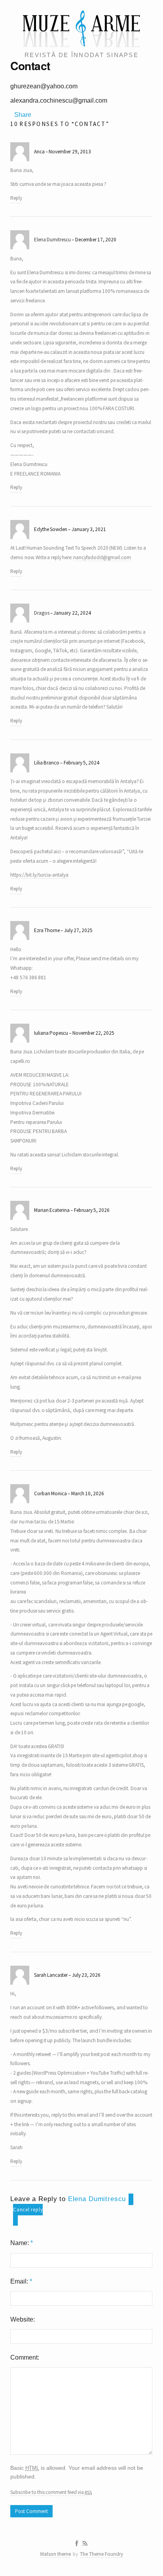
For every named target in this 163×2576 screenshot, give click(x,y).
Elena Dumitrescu (52, 240)
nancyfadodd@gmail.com (102, 557)
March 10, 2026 (88, 1493)
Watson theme (55, 2554)
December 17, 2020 (96, 240)
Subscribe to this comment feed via (51, 2492)
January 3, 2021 (89, 529)
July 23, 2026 (86, 1975)
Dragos (42, 613)
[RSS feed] (85, 2544)
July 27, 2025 (78, 930)
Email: (21, 2281)
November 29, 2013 (70, 152)
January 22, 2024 (72, 613)
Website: (23, 2319)
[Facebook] (77, 2544)
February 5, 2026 (92, 1210)
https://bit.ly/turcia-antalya (39, 875)
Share (23, 115)
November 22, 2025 (93, 1033)
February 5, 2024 (81, 763)
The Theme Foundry (101, 2554)
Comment (24, 2357)
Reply (16, 198)
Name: (22, 2243)
